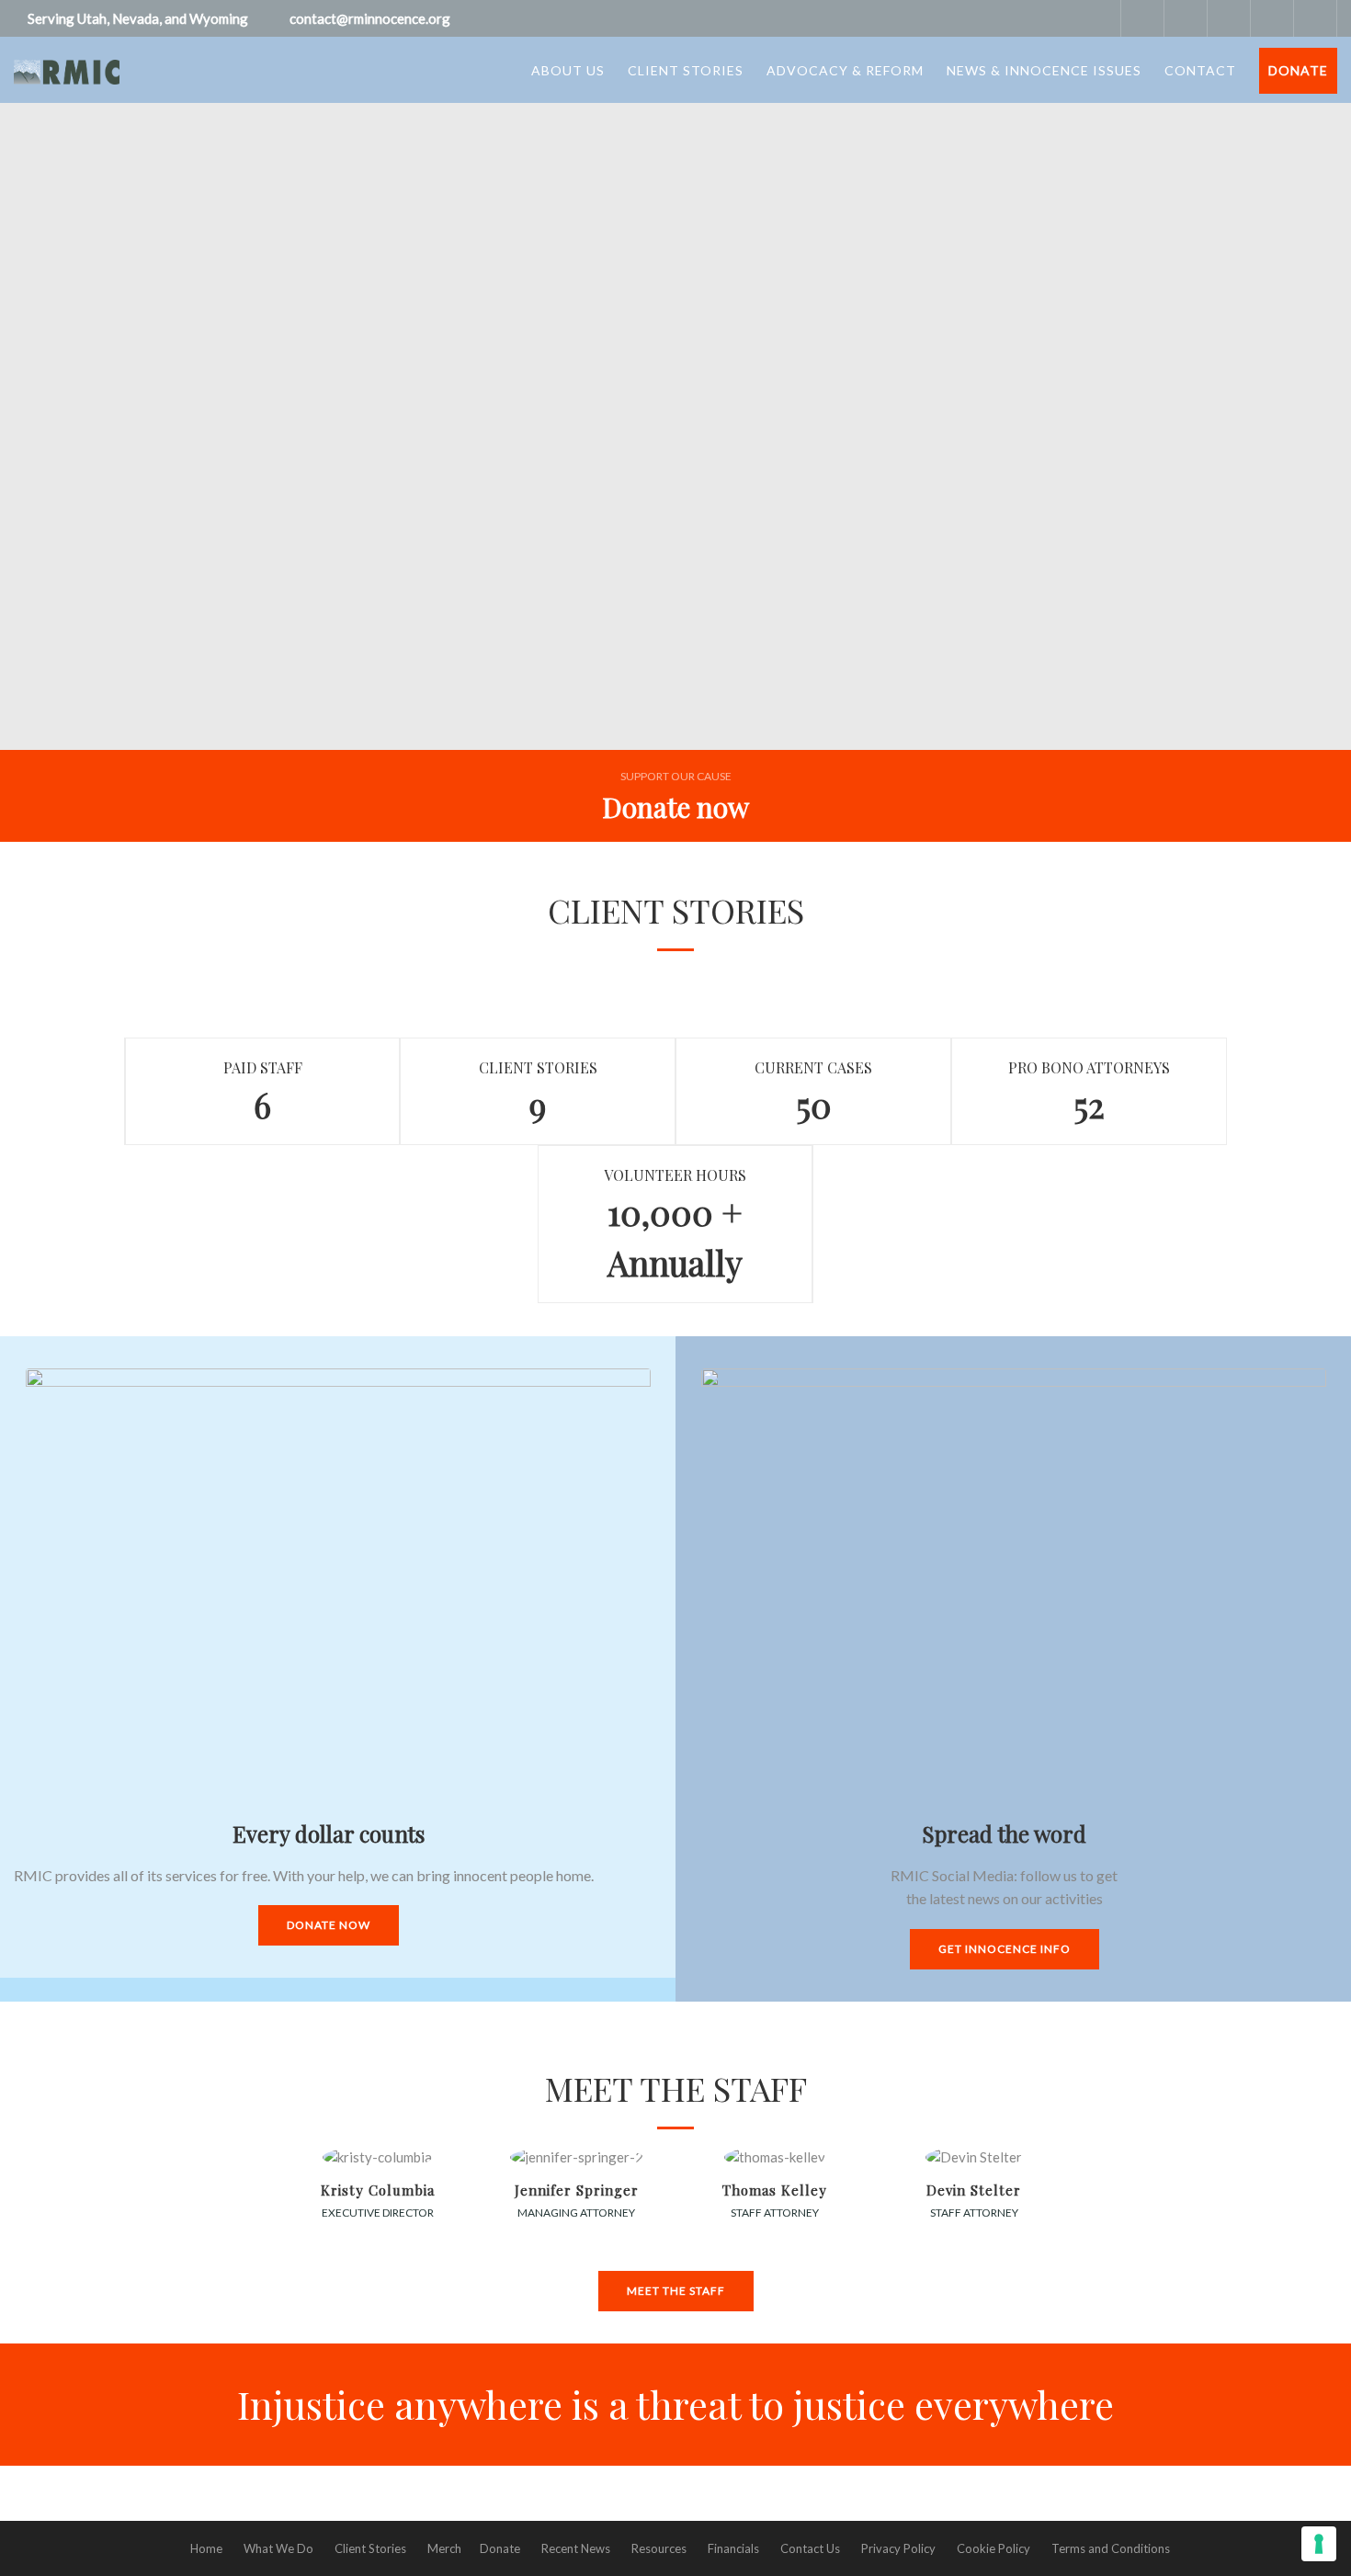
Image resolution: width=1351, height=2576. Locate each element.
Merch (444, 2548)
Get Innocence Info (1005, 1949)
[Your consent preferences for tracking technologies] (1319, 2544)
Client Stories (686, 70)
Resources (659, 2548)
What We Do (278, 2548)
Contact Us (810, 2548)
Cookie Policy (993, 2548)
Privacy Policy (898, 2548)
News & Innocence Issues (1044, 70)
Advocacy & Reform (845, 70)
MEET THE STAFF (676, 2291)
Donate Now (329, 1925)
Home (206, 2548)
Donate (1298, 70)
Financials (733, 2548)
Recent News (576, 2548)
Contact (1200, 70)
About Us (568, 70)
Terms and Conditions (1111, 2548)
